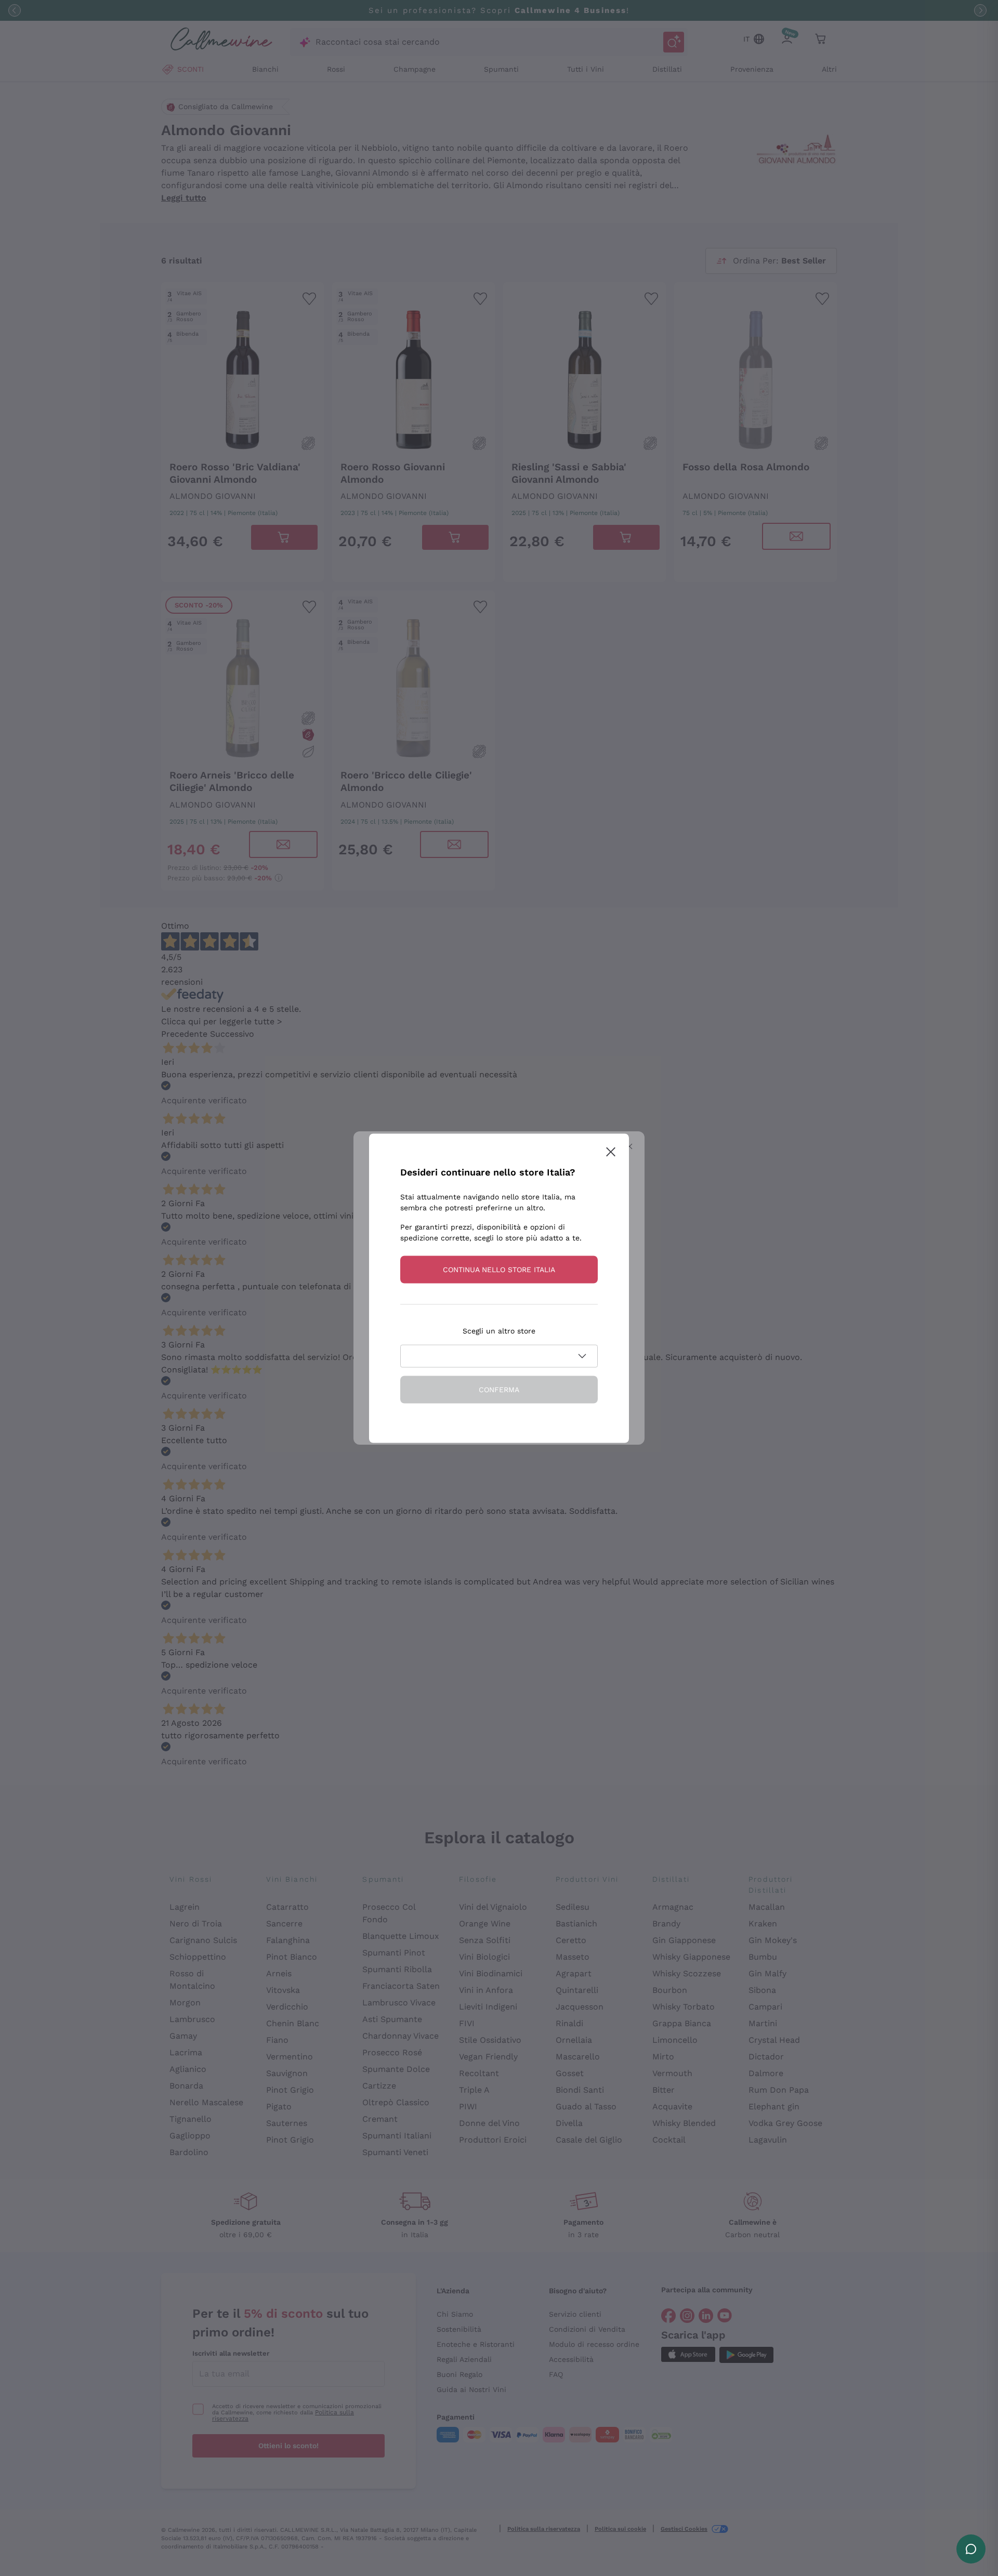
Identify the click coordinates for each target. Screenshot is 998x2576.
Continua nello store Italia (499, 1269)
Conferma (499, 1389)
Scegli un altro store (499, 1330)
